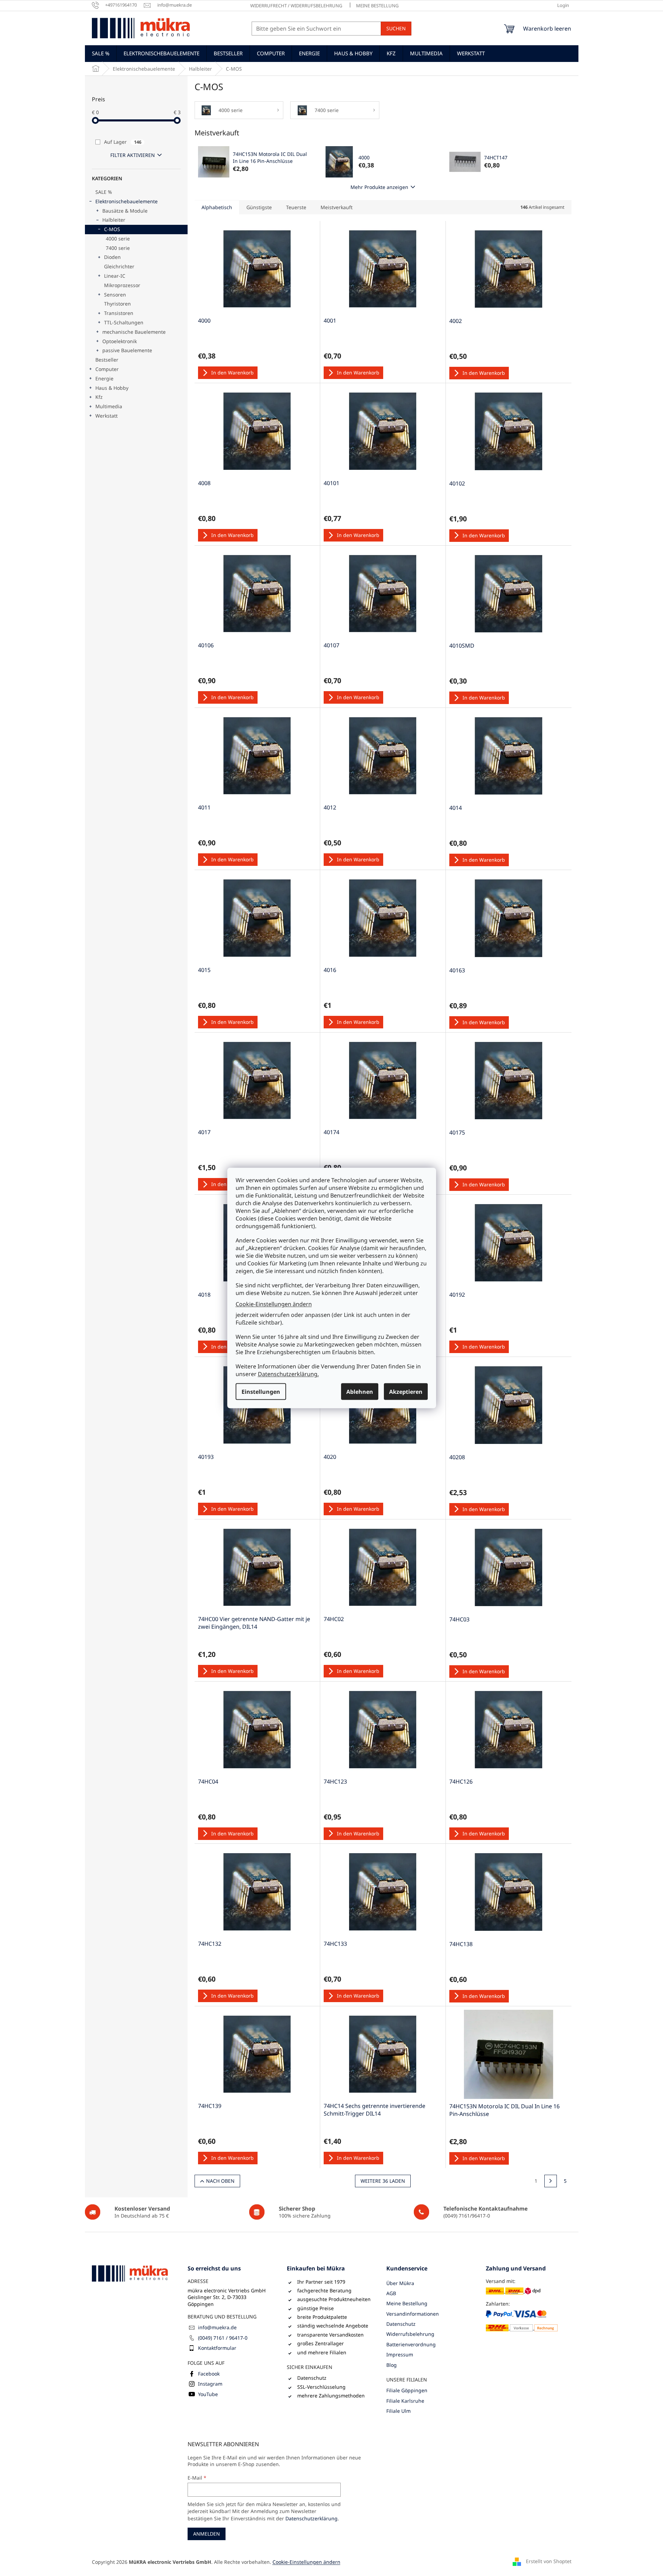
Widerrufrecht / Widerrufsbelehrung (296, 6)
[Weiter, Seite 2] (551, 2181)
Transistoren (119, 313)
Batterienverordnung (411, 2344)
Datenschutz (401, 2324)
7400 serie (118, 248)
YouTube (208, 2394)
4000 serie (118, 239)
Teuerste (296, 207)
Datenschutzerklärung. (288, 1374)
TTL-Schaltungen (124, 322)
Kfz (99, 397)
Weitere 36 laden (383, 2181)
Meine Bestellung (377, 6)
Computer (107, 369)
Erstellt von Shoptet (549, 2561)
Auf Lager (123, 142)
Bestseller (107, 360)
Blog (392, 2365)
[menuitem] (101, 53)
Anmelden (207, 2534)
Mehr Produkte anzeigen (379, 187)
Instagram (210, 2384)
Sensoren (115, 295)
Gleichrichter (119, 266)
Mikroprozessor (122, 285)
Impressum (400, 2354)
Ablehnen (360, 1392)
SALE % (104, 192)
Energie (104, 378)
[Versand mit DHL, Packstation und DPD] (513, 2291)
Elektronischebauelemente (127, 201)
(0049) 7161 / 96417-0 (223, 2338)
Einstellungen (261, 1392)
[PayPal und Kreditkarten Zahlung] (522, 2321)
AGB (391, 2293)
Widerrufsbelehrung (410, 2334)
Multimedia (109, 406)
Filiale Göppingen (407, 2390)
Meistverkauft (337, 207)
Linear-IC (115, 276)
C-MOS (112, 229)
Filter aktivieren (133, 155)
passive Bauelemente (127, 350)
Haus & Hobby (112, 388)
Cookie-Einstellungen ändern (274, 1304)
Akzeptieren (406, 1392)
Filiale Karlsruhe (405, 2401)
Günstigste (259, 207)
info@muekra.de (217, 2327)
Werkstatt (106, 416)
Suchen (396, 28)
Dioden (112, 257)
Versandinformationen (413, 2314)
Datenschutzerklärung (311, 2518)
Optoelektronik (120, 341)
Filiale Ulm (398, 2411)
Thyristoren (117, 304)
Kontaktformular (217, 2348)
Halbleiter (114, 220)
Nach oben (220, 2181)
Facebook (209, 2374)
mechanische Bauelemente (134, 332)
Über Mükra (400, 2283)
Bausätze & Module (125, 211)
